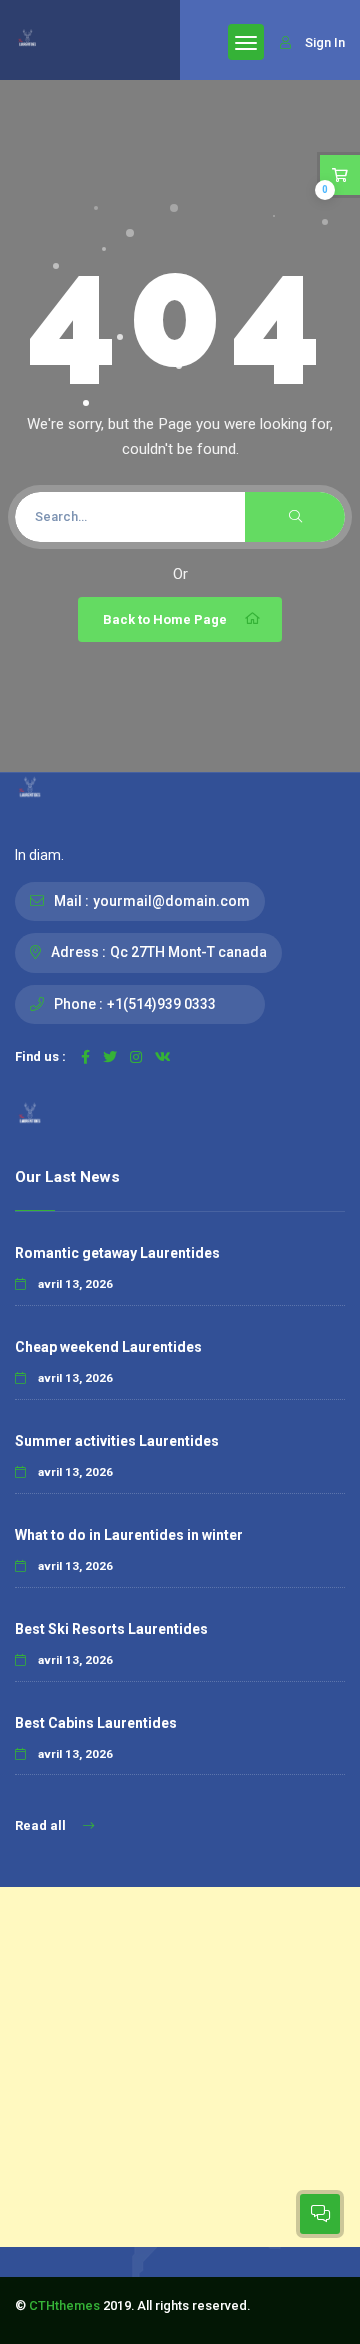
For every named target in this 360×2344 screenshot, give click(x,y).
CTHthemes (64, 2305)
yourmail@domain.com (171, 901)
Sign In (325, 42)
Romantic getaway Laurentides (117, 1253)
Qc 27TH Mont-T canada (188, 952)
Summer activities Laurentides (117, 1441)
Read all (42, 1825)
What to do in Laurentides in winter (129, 1535)
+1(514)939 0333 (161, 1004)
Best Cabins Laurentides (96, 1723)
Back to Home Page (165, 619)
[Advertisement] (180, 2067)
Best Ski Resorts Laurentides (111, 1629)
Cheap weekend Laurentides (108, 1347)
